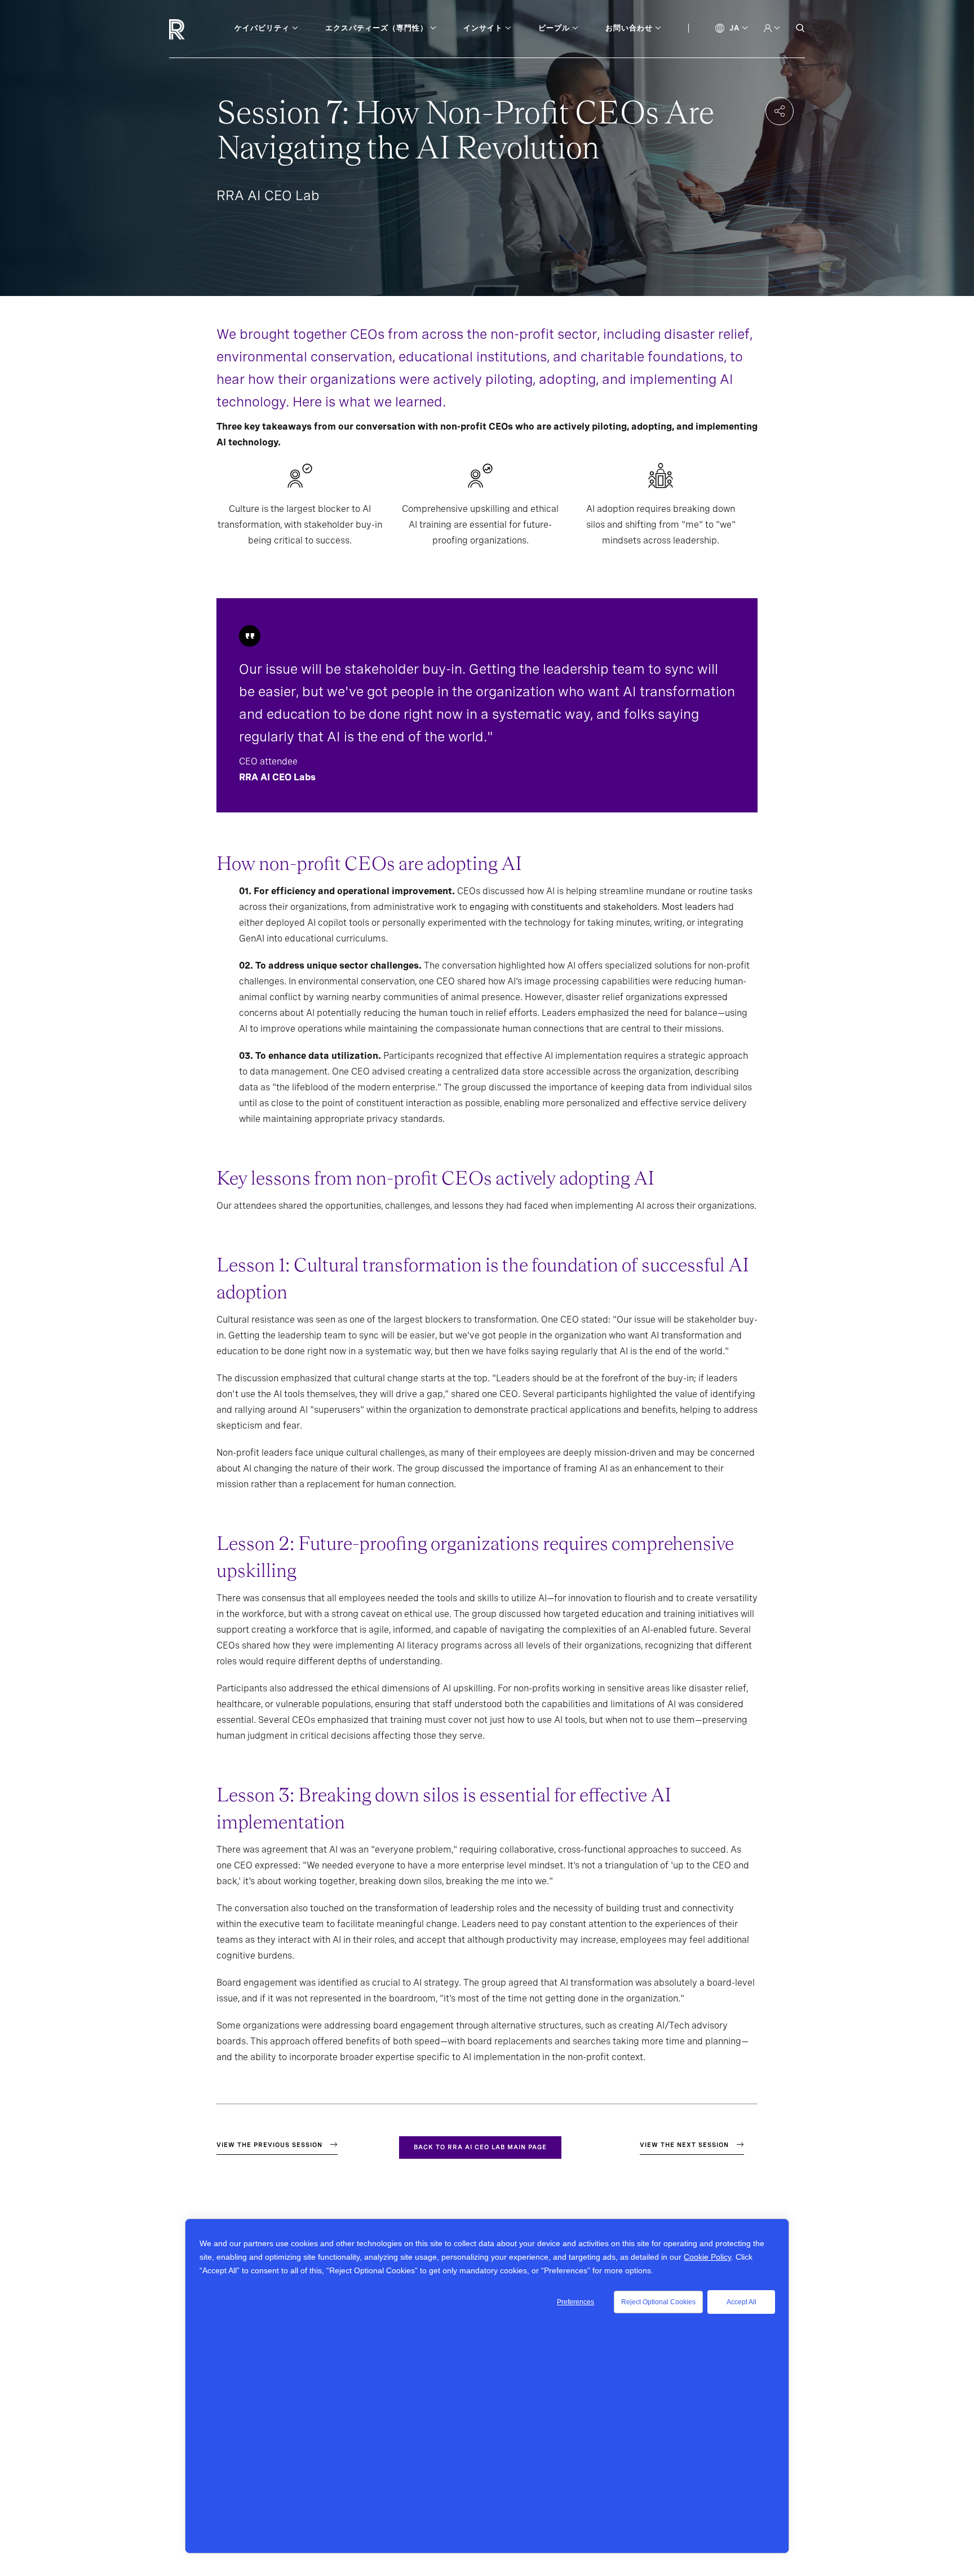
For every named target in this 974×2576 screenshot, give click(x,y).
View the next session (684, 2145)
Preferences (575, 2302)
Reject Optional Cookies (658, 2302)
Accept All (741, 2302)
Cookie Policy (707, 2257)
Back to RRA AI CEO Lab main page (480, 2147)
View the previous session (269, 2145)
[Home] (196, 29)
